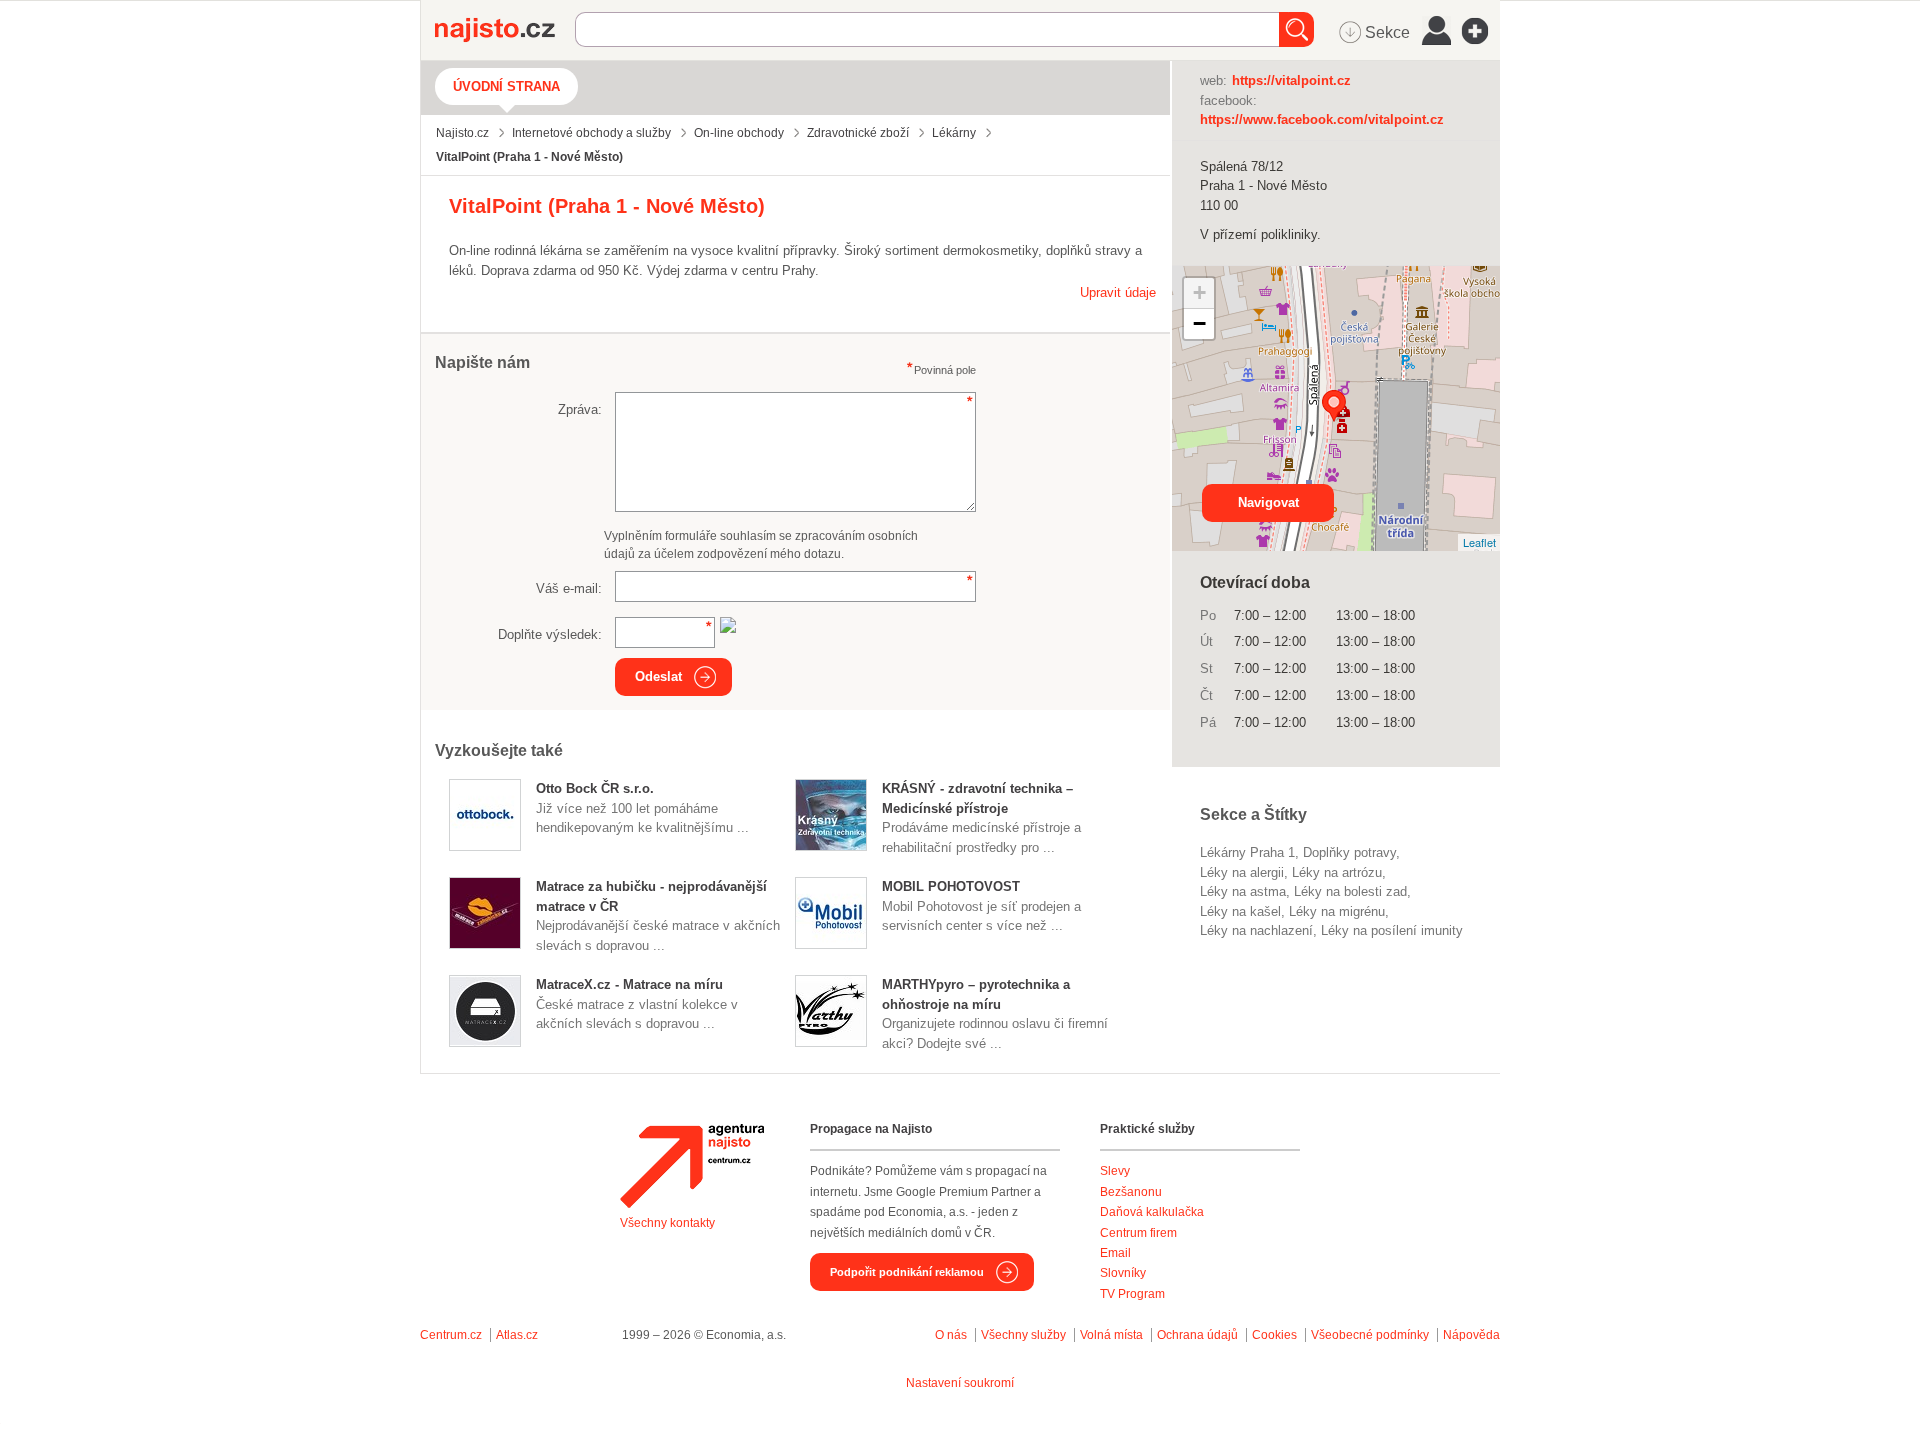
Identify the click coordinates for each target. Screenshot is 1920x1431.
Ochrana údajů (1197, 1335)
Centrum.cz (451, 1335)
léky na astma (1243, 891)
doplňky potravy (1349, 852)
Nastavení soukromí (960, 1383)
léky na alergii (1242, 872)
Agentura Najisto (692, 1166)
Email (1115, 1253)
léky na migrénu (1337, 911)
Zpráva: (580, 409)
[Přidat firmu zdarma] (1481, 31)
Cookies (1274, 1335)
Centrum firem (1138, 1233)
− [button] (1199, 323)
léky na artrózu (1337, 872)
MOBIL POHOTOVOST (951, 886)
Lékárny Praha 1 (1247, 852)
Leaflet (1479, 542)
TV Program (1132, 1294)
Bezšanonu (1131, 1192)
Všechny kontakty (667, 1223)
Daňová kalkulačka (1152, 1212)
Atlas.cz (517, 1335)
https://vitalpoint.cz (1291, 80)
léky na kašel (1240, 911)
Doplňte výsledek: (550, 634)
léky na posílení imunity (1392, 930)
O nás (951, 1335)
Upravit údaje (1118, 292)
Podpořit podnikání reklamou (907, 1272)
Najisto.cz (505, 30)
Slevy (1115, 1171)
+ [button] (1199, 292)
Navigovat (1268, 502)
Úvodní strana (506, 86)
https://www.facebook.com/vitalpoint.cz (1322, 119)
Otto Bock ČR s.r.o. (595, 788)
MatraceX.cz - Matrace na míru (629, 984)
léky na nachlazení (1256, 930)
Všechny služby (1025, 1335)
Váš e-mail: (569, 588)
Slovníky (1123, 1273)
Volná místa (1111, 1335)
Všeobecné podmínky (1370, 1335)
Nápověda (1471, 1335)
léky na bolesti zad (1350, 891)
